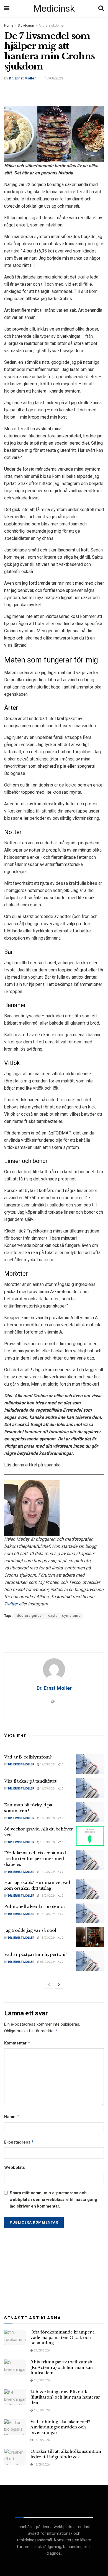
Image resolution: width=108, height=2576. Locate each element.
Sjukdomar (26, 25)
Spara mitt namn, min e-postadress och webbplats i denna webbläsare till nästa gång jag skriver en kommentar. (53, 2199)
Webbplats (15, 2167)
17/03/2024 (48, 1764)
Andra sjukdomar (52, 25)
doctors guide (29, 1616)
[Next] (59, 1985)
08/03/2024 (48, 1962)
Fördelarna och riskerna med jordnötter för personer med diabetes (35, 1859)
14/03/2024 (48, 1872)
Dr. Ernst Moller (22, 78)
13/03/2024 (48, 1896)
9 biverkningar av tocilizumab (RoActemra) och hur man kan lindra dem (62, 2367)
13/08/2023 (54, 78)
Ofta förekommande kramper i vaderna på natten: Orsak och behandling (62, 2338)
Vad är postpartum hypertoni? (36, 1954)
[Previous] (49, 1985)
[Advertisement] (54, 93)
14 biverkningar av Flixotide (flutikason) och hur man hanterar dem (65, 2397)
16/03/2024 (48, 1789)
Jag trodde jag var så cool (30, 1930)
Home (9, 25)
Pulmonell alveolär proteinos (35, 1906)
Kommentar (17, 2043)
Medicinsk (54, 8)
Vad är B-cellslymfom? (28, 1757)
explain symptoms (64, 1616)
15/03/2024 (48, 1842)
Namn (12, 2117)
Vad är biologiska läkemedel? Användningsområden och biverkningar (60, 2427)
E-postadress (19, 2142)
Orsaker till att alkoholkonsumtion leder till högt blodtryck (66, 2454)
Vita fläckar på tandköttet (30, 1781)
